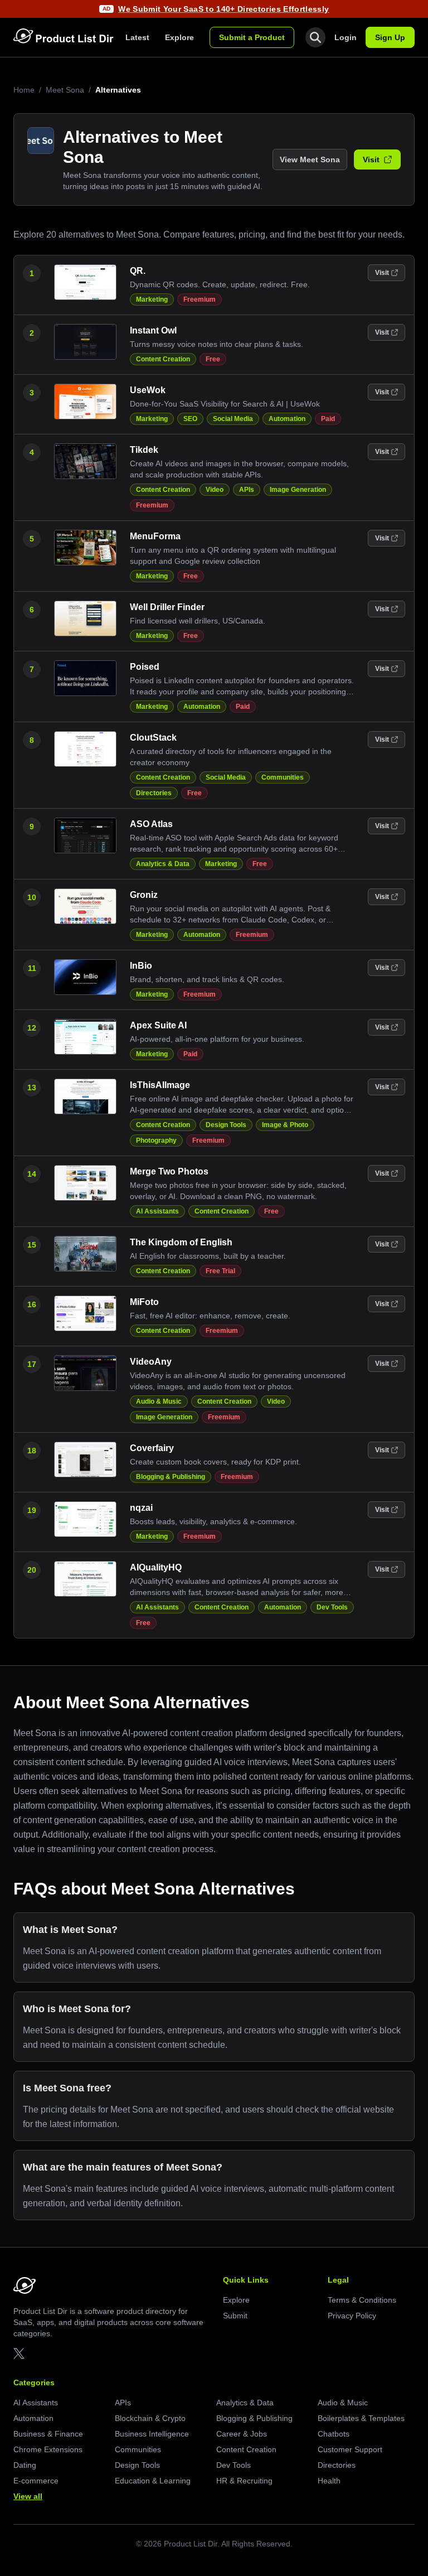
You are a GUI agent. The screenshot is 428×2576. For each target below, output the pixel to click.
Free (213, 359)
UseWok (148, 390)
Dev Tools (332, 1607)
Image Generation (298, 490)
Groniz (144, 895)
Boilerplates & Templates (361, 2418)
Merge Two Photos (169, 1171)
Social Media (233, 419)
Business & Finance (48, 2434)
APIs (247, 490)
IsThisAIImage (160, 1085)
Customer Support (350, 2449)
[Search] (315, 37)
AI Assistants (157, 1211)
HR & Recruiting (244, 2481)
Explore (179, 37)
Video (215, 490)
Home (24, 90)
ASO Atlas (151, 824)
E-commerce (36, 2481)
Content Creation (163, 359)
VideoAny (151, 1362)
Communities (283, 777)
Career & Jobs (242, 2434)
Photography (156, 1140)
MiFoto (144, 1302)
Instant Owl (153, 330)
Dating (25, 2465)
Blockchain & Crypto (150, 2418)
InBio (141, 966)
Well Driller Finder (167, 607)
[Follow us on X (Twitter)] (19, 2353)
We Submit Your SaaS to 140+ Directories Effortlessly (223, 9)
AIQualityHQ (156, 1567)
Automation (287, 419)
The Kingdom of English (181, 1242)
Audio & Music (159, 1401)
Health (329, 2481)
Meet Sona (65, 90)
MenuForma (155, 536)
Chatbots (334, 2434)
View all (28, 2496)
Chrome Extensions (48, 2449)
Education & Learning (153, 2481)
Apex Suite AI (158, 1025)
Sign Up (390, 37)
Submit (235, 2316)
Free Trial (220, 1271)
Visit (371, 160)
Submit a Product (252, 37)
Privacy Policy (352, 2316)
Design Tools (226, 1125)
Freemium (200, 299)
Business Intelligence (152, 2434)
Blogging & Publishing (171, 1477)
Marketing (152, 299)
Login (346, 37)
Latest (137, 37)
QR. (138, 271)
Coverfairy (152, 1448)
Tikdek (144, 450)
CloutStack (153, 738)
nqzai (141, 1508)
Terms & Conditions (362, 2300)
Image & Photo (285, 1125)
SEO (190, 419)
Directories (154, 793)
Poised (145, 667)
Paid (328, 419)
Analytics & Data (163, 864)
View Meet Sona (310, 160)
